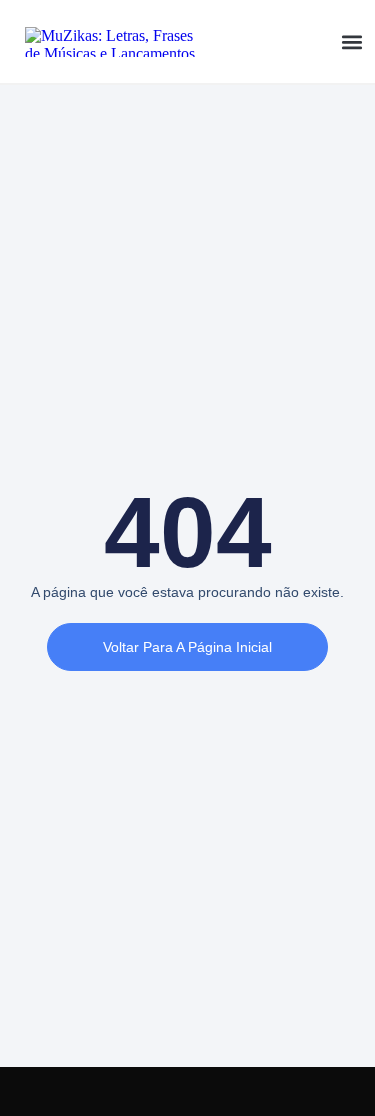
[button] (352, 41)
